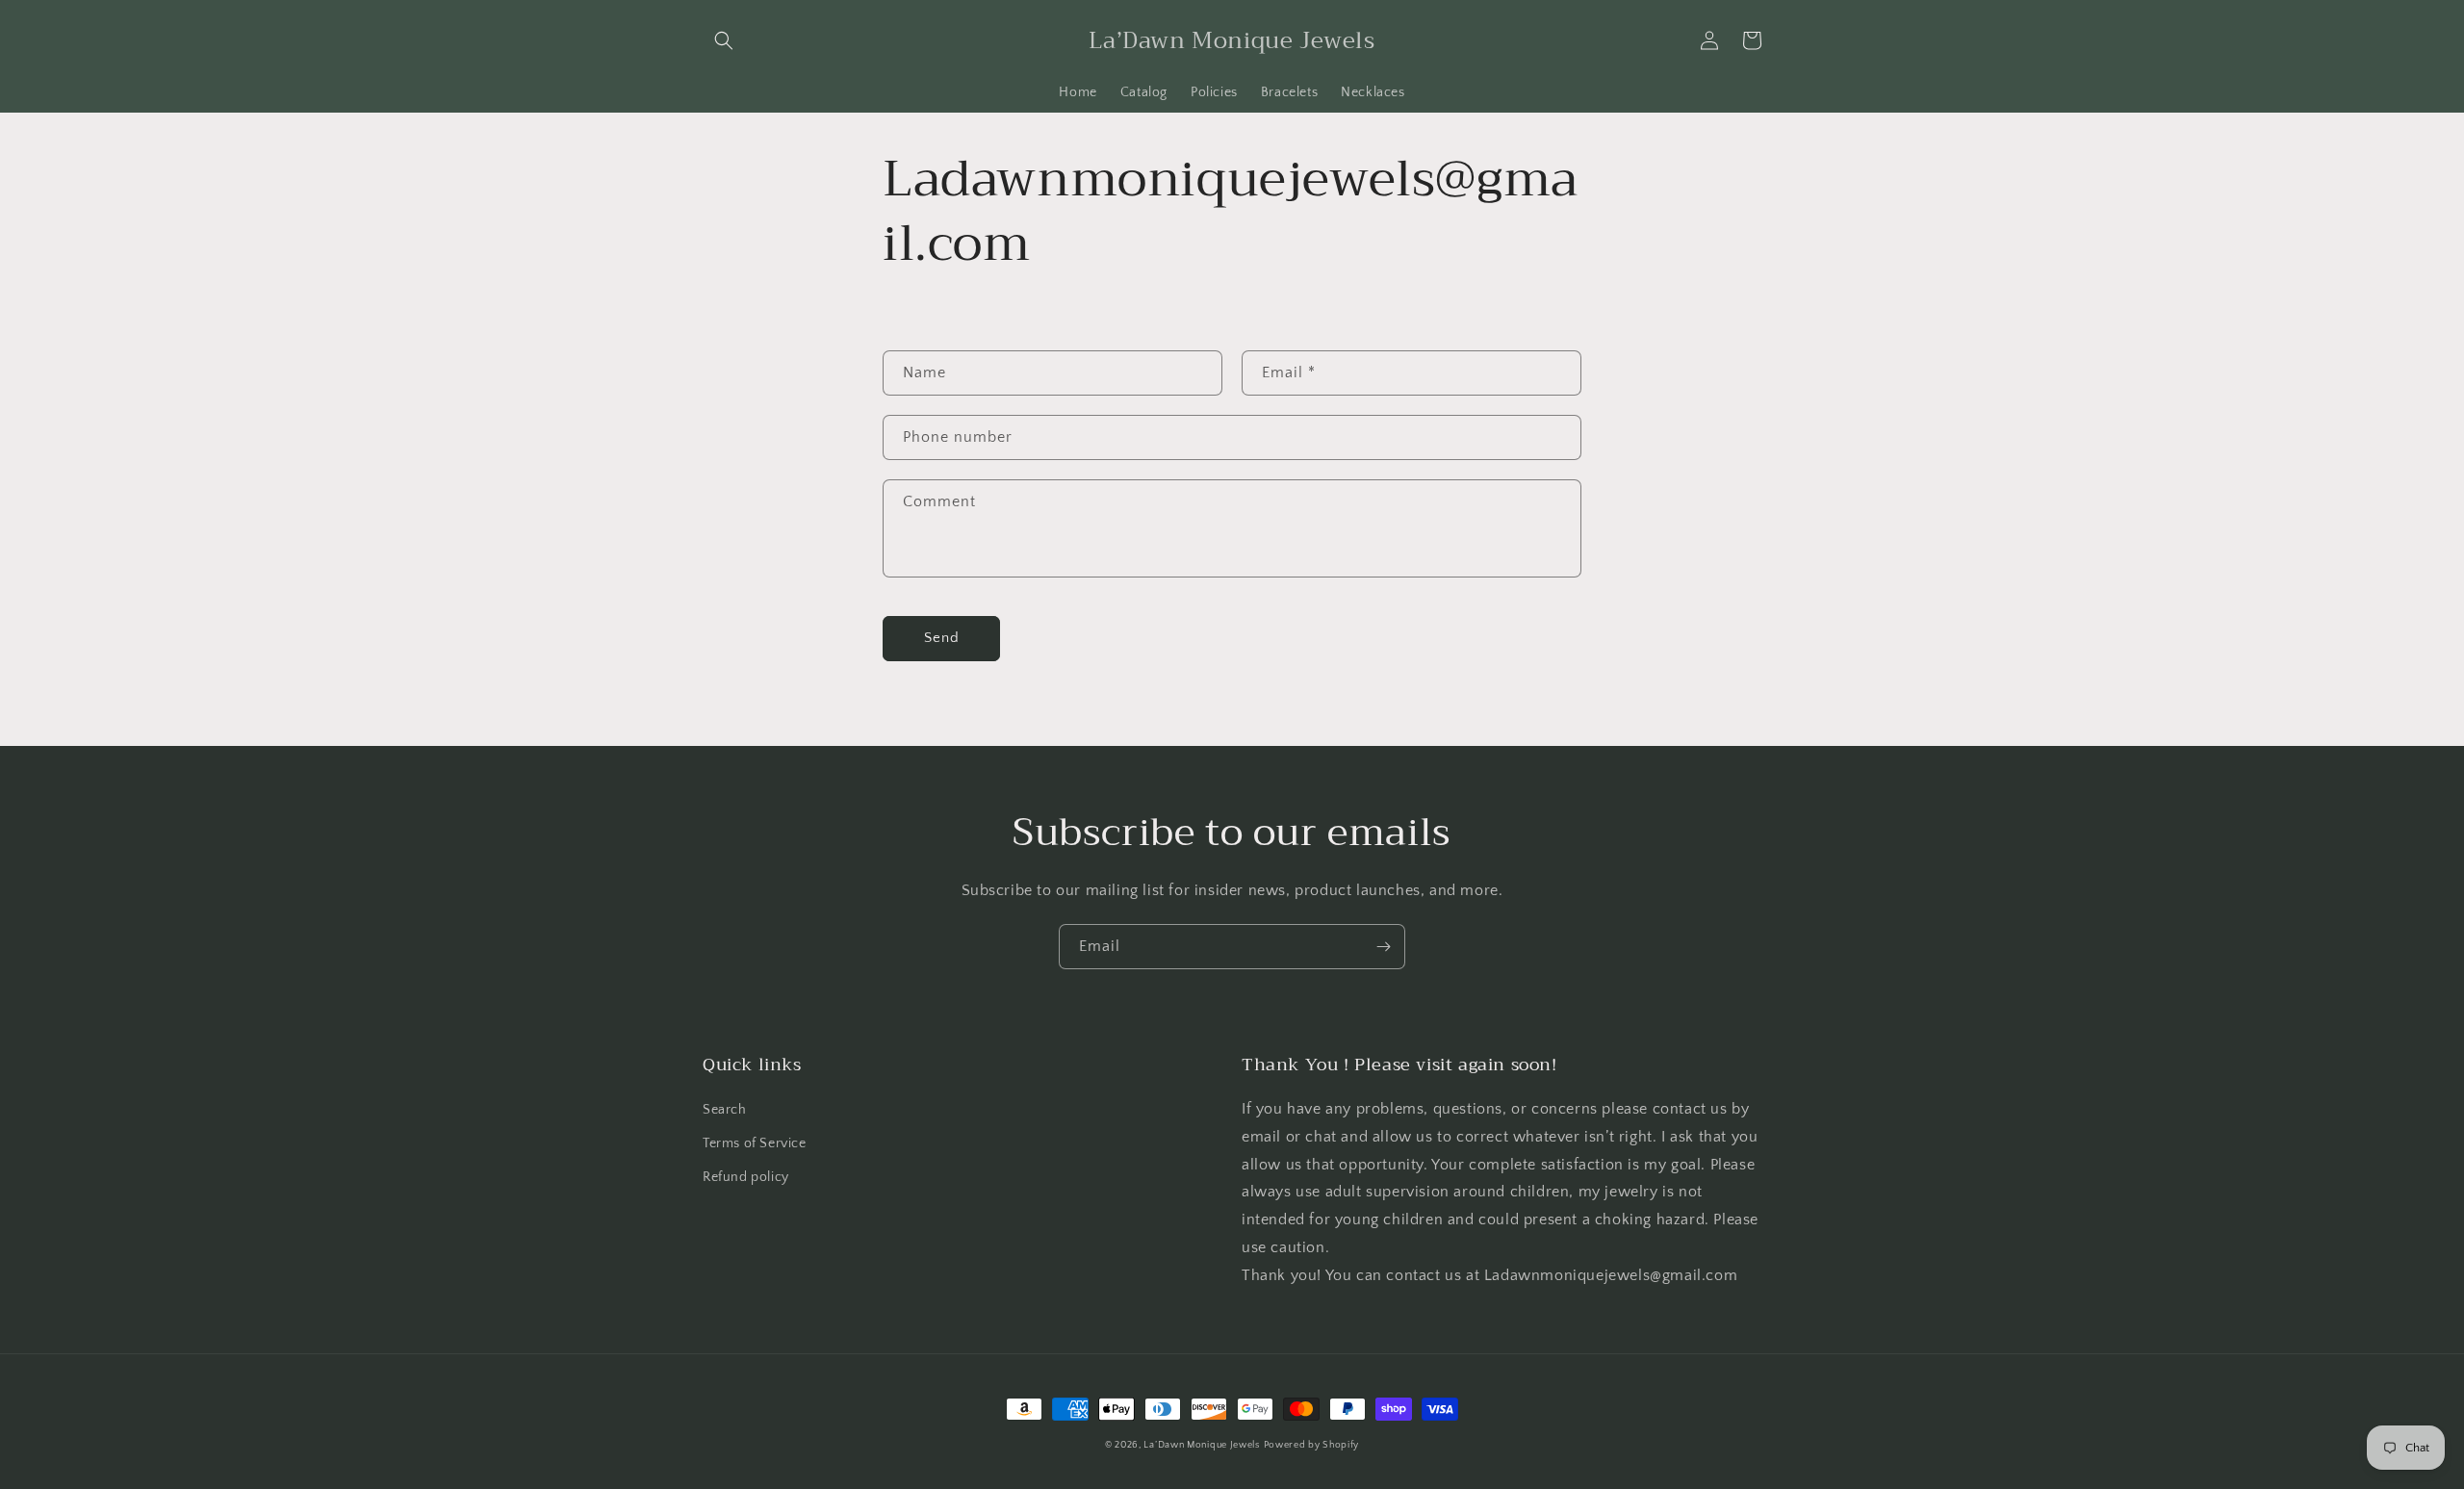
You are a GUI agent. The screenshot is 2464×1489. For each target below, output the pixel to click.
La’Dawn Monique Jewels (1201, 1445)
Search (725, 1110)
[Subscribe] (1383, 947)
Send (942, 638)
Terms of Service (755, 1143)
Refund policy (746, 1177)
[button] (724, 40)
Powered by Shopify (1312, 1445)
